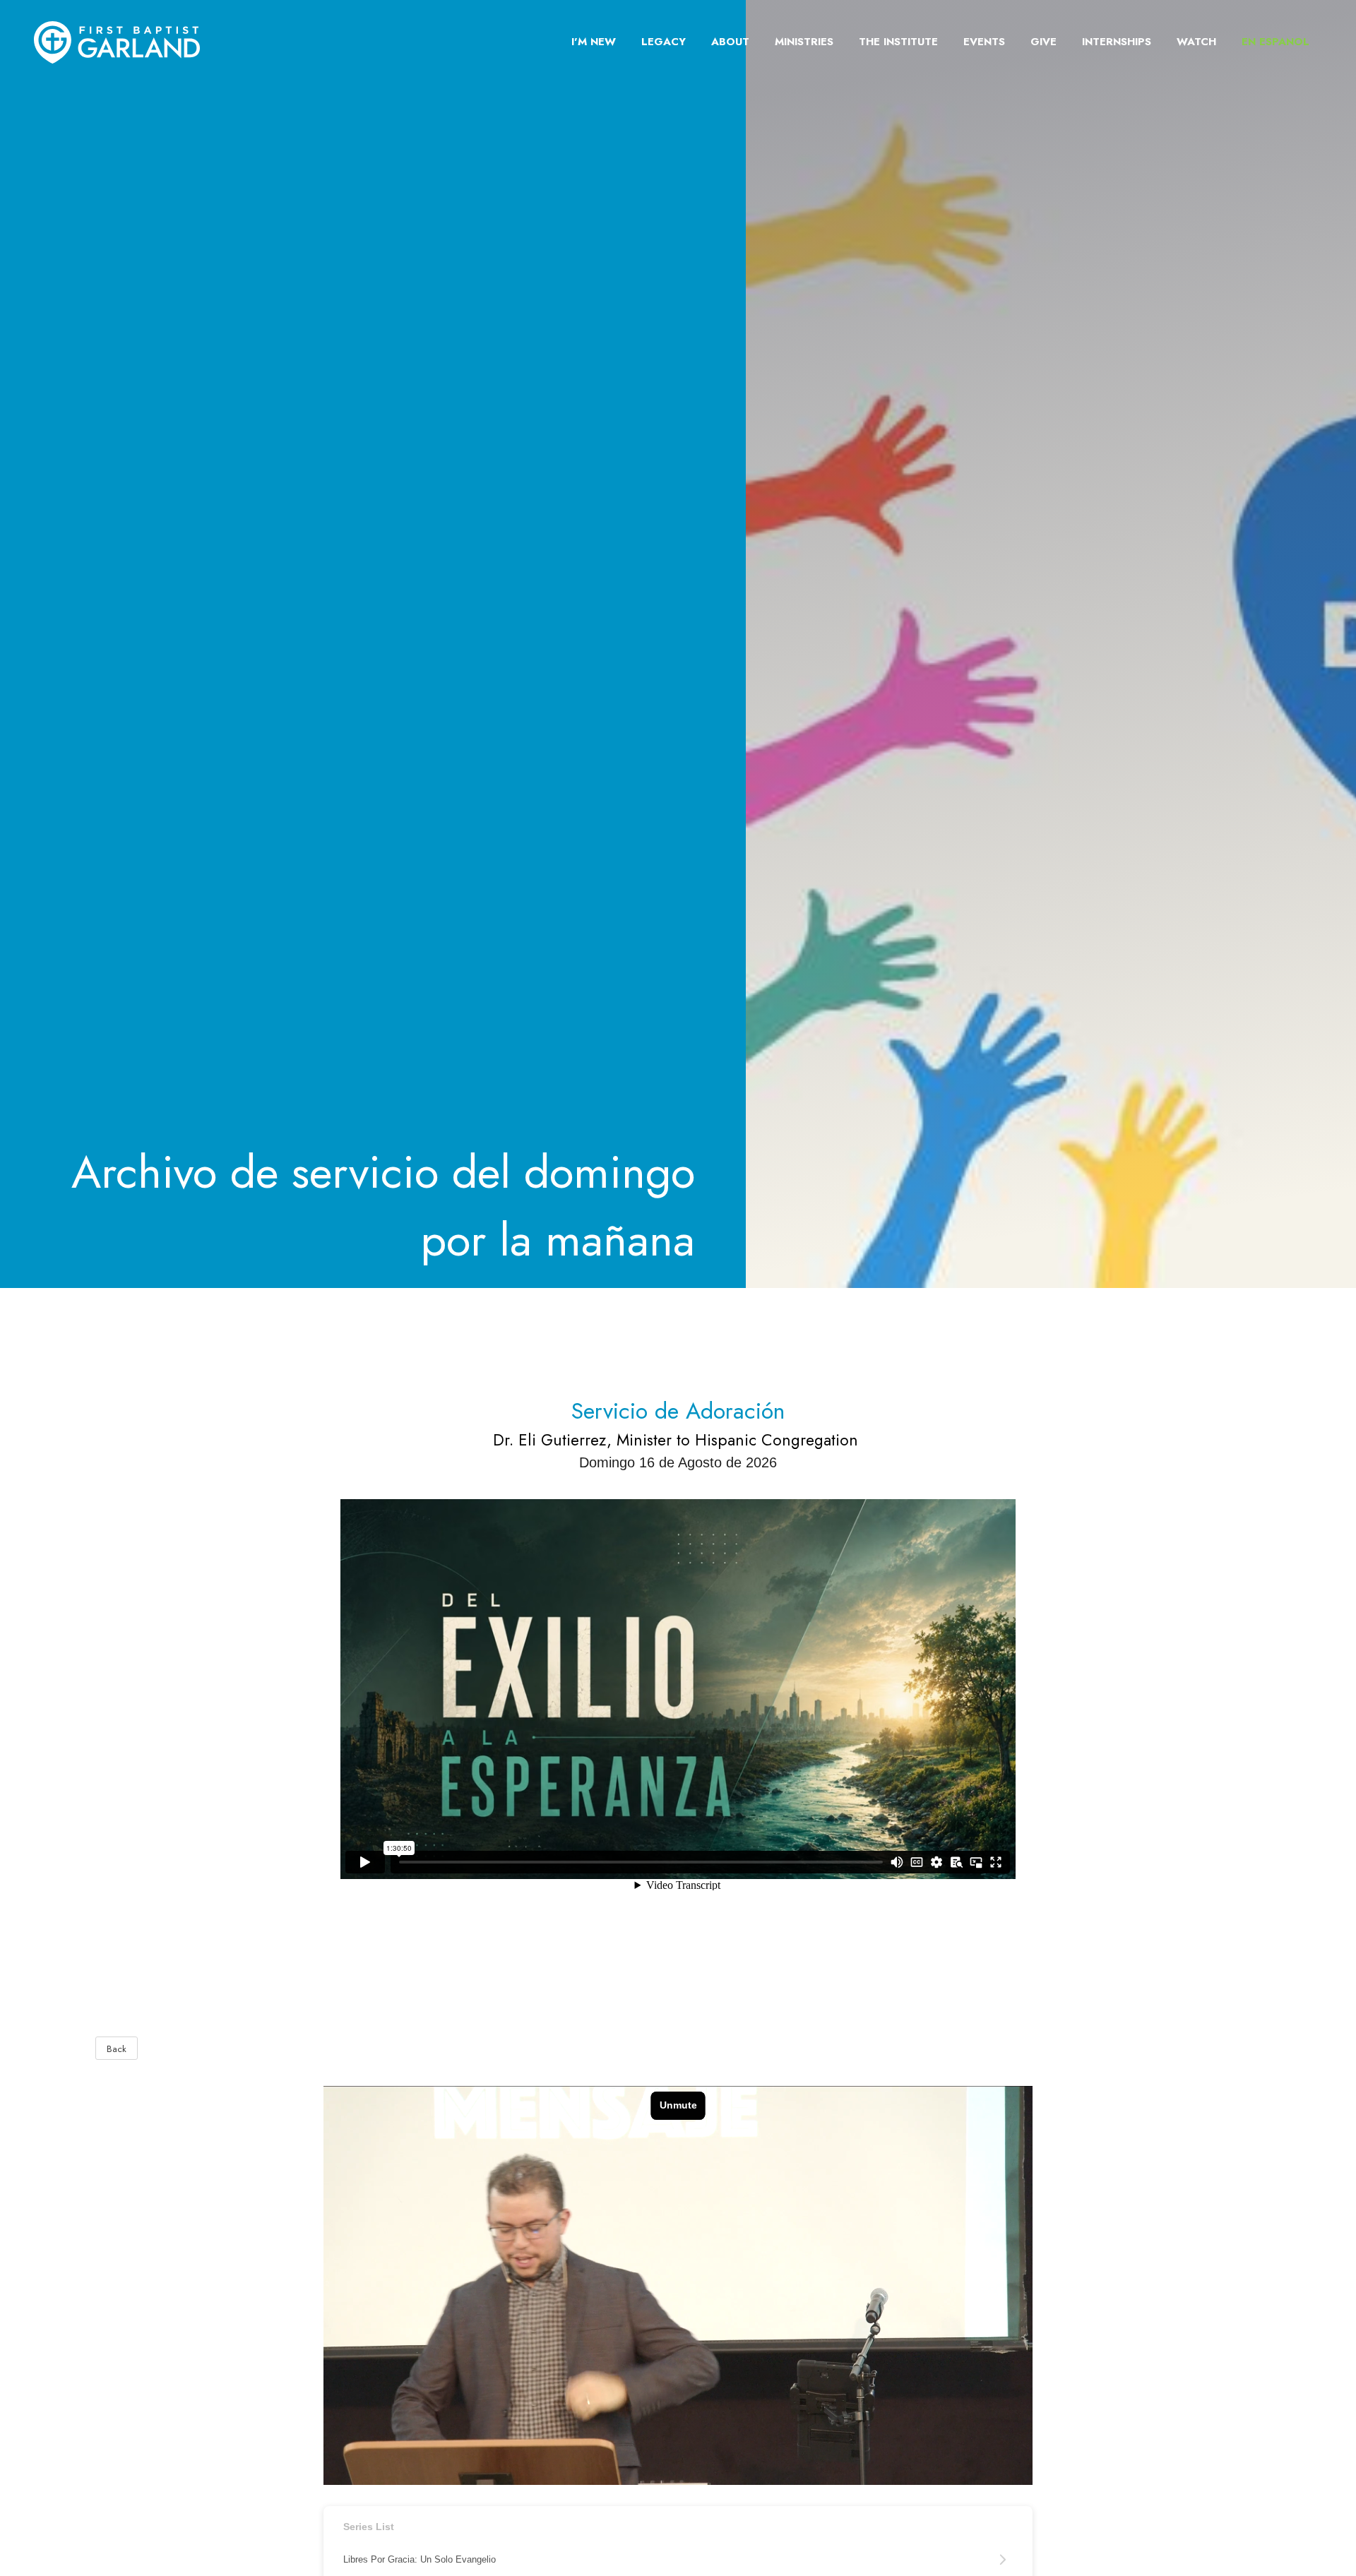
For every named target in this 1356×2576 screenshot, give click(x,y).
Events (984, 42)
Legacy (664, 42)
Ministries (804, 42)
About (730, 42)
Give (1043, 42)
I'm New (594, 42)
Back (117, 2049)
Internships (1117, 42)
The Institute (898, 42)
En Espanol (1275, 42)
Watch (1196, 42)
